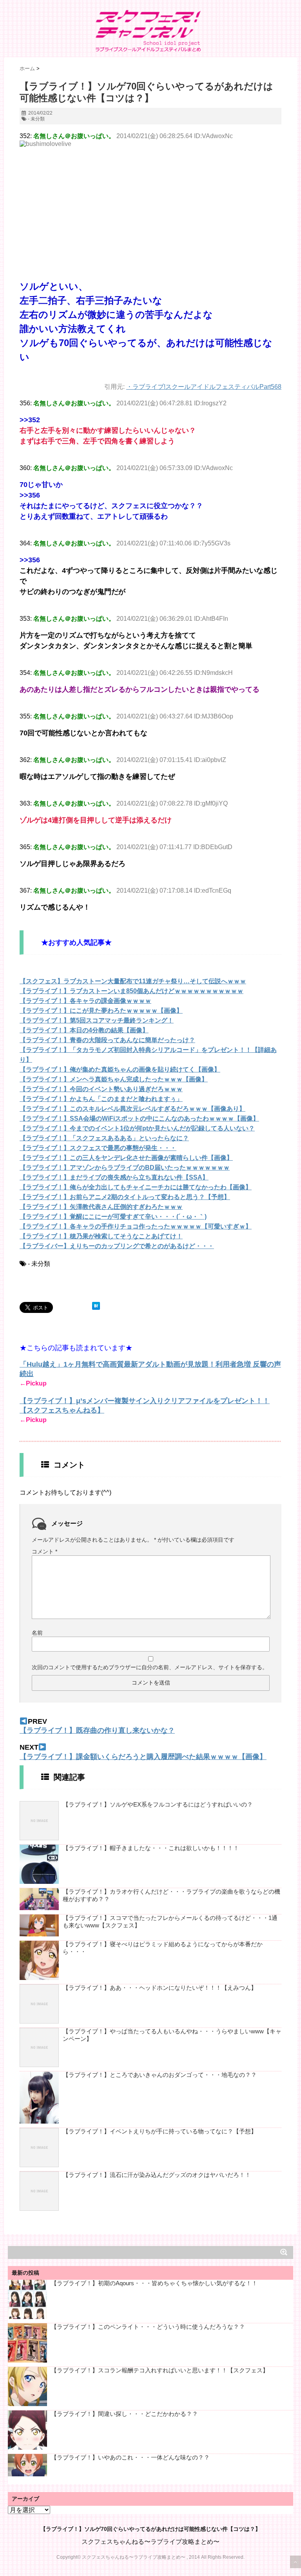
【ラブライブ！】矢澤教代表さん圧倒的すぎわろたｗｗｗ (101, 1207)
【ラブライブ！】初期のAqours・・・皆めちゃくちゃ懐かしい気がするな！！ (154, 2283)
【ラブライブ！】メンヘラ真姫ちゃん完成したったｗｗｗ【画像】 (114, 1079)
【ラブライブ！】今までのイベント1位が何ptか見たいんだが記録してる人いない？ (137, 1128)
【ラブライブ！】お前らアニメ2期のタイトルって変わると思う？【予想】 (125, 1197)
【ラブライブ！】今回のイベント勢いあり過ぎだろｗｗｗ (101, 1089)
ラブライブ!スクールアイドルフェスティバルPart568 (207, 387)
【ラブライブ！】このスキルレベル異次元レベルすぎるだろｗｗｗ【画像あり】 (132, 1109)
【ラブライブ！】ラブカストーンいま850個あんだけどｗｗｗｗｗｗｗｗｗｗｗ (131, 991)
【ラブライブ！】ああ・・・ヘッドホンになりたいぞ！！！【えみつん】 (160, 1988)
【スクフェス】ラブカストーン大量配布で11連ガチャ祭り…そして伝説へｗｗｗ (133, 981)
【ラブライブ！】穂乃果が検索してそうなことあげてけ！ (101, 1236)
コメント (44, 1551)
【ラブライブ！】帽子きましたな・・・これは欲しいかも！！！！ (151, 1848)
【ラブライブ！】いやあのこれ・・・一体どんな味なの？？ (130, 2457)
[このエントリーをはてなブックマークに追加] (96, 1306)
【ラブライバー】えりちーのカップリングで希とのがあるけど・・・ (117, 1246)
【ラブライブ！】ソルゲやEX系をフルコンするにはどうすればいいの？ (158, 1804)
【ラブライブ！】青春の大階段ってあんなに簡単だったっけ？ (107, 1040)
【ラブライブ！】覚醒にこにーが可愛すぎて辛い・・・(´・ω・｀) (113, 1217)
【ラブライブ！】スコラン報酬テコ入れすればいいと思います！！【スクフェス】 (160, 2370)
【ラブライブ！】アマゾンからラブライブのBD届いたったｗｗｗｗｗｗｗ (125, 1168)
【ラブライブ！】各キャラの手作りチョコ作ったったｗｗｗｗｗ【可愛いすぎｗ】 (136, 1226)
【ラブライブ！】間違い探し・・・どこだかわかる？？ (124, 2414)
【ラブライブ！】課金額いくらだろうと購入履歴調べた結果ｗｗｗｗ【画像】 (143, 1757)
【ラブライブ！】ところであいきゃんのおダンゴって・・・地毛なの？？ (160, 2075)
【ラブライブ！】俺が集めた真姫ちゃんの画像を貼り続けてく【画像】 (120, 1069)
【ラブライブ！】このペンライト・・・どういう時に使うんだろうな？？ (148, 2327)
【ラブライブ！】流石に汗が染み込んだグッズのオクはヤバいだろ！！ (157, 2175)
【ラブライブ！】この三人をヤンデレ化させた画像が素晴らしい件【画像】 (126, 1158)
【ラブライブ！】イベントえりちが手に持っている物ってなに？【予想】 (160, 2131)
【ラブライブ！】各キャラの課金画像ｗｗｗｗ (85, 1001)
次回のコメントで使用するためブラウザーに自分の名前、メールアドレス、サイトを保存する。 (150, 1667)
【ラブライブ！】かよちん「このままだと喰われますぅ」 (101, 1099)
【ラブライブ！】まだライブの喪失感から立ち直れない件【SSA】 (114, 1177)
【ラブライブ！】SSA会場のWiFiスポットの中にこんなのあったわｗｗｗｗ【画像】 (139, 1118)
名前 (37, 1633)
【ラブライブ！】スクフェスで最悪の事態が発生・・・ (98, 1148)
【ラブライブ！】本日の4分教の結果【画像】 (84, 1030)
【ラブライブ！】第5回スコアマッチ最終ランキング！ (97, 1020)
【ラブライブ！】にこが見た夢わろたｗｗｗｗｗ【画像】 (101, 1011)
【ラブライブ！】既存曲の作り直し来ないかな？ (97, 1730)
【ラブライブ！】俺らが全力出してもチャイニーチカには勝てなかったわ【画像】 (136, 1187)
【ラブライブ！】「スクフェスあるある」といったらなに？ (104, 1138)
